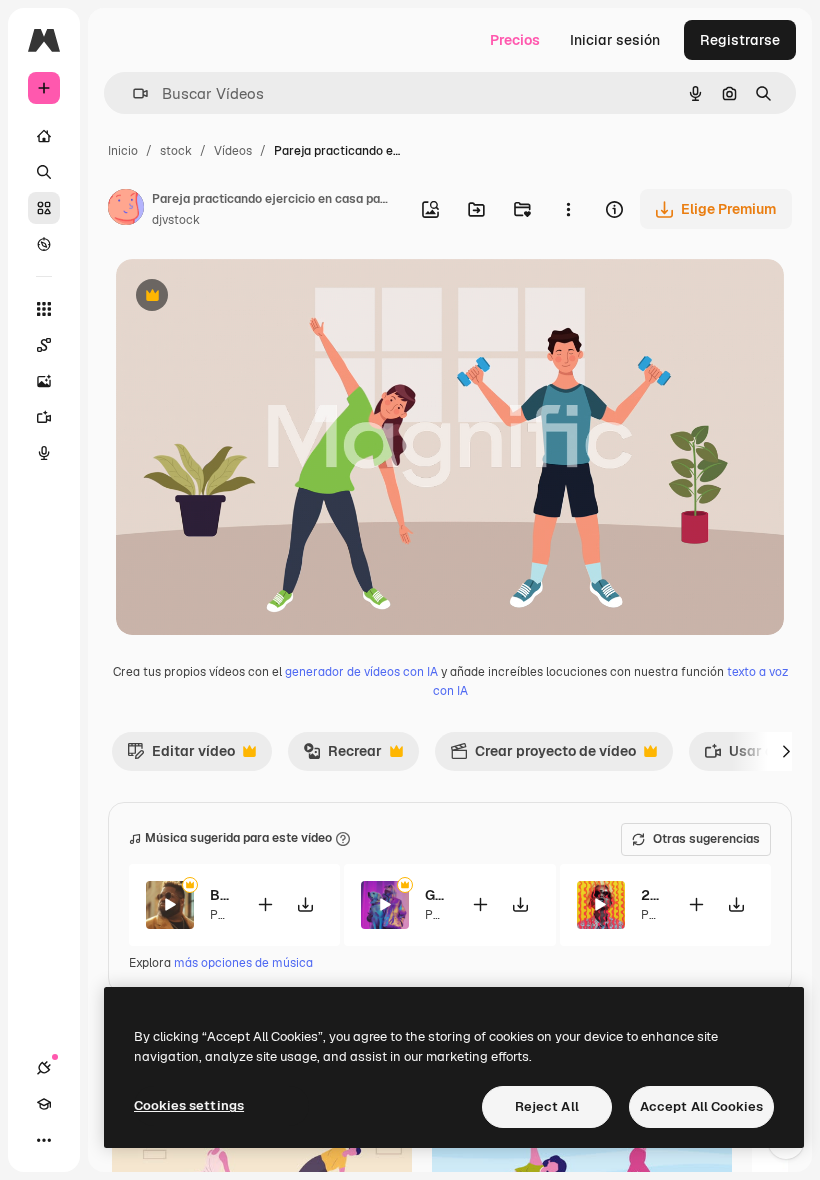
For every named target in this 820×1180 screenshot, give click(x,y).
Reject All (547, 1106)
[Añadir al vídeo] (265, 904)
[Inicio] (44, 136)
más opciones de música (243, 963)
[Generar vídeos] (44, 417)
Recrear (342, 756)
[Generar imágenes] (44, 381)
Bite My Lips (220, 895)
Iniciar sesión (615, 40)
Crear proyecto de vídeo (543, 756)
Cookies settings (189, 1105)
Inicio (123, 151)
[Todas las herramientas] (44, 309)
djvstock (176, 220)
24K (651, 895)
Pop (221, 915)
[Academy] (44, 1104)
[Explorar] (44, 244)
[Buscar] (44, 172)
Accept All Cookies (701, 1106)
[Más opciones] (568, 209)
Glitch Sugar (435, 895)
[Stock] (44, 208)
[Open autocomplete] (132, 93)
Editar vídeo (181, 756)
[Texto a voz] (44, 453)
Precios (515, 40)
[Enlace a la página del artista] (126, 210)
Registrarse (740, 40)
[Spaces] (44, 345)
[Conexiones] (44, 1068)
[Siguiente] (786, 751)
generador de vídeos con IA (361, 672)
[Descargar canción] (305, 904)
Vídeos (233, 151)
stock (176, 151)
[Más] (44, 1140)
